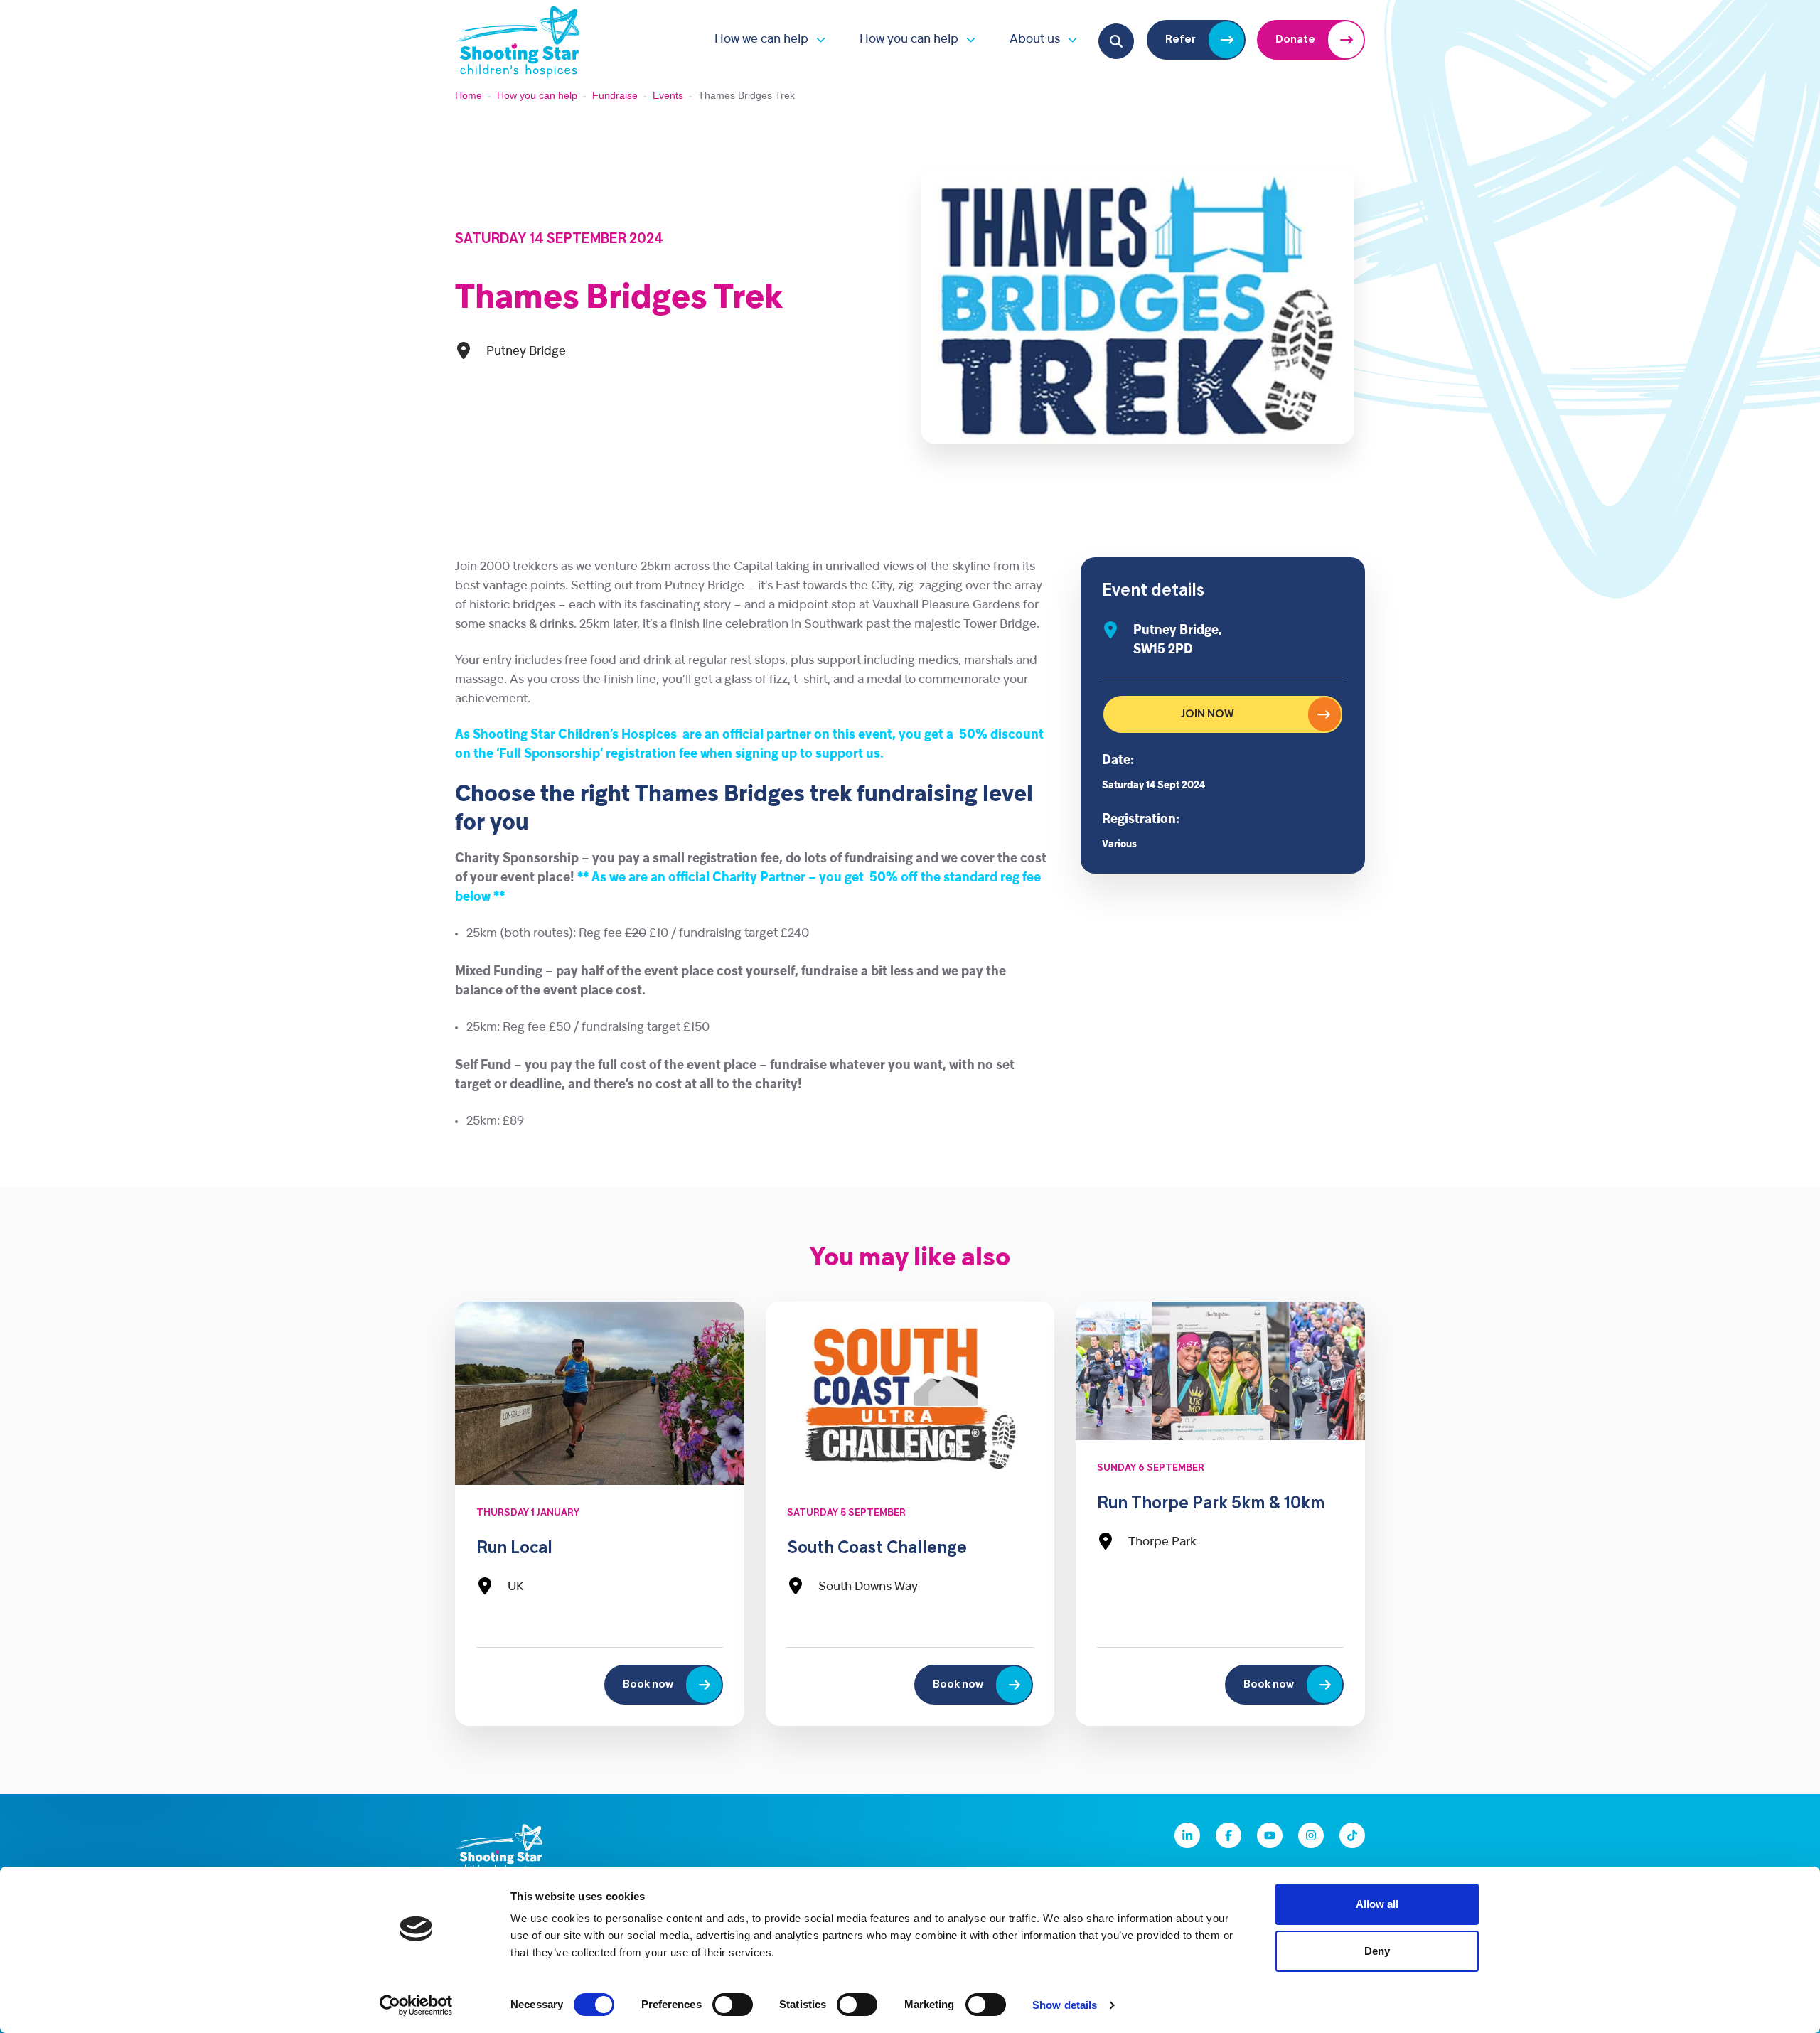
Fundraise (615, 95)
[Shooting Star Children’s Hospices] (518, 39)
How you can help (909, 39)
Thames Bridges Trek (619, 299)
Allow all (1377, 1904)
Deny (1377, 1951)
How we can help (761, 39)
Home (469, 95)
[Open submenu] (817, 39)
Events (668, 95)
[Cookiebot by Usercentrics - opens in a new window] (416, 2005)
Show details (1065, 2005)
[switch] (733, 2005)
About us (1035, 39)
